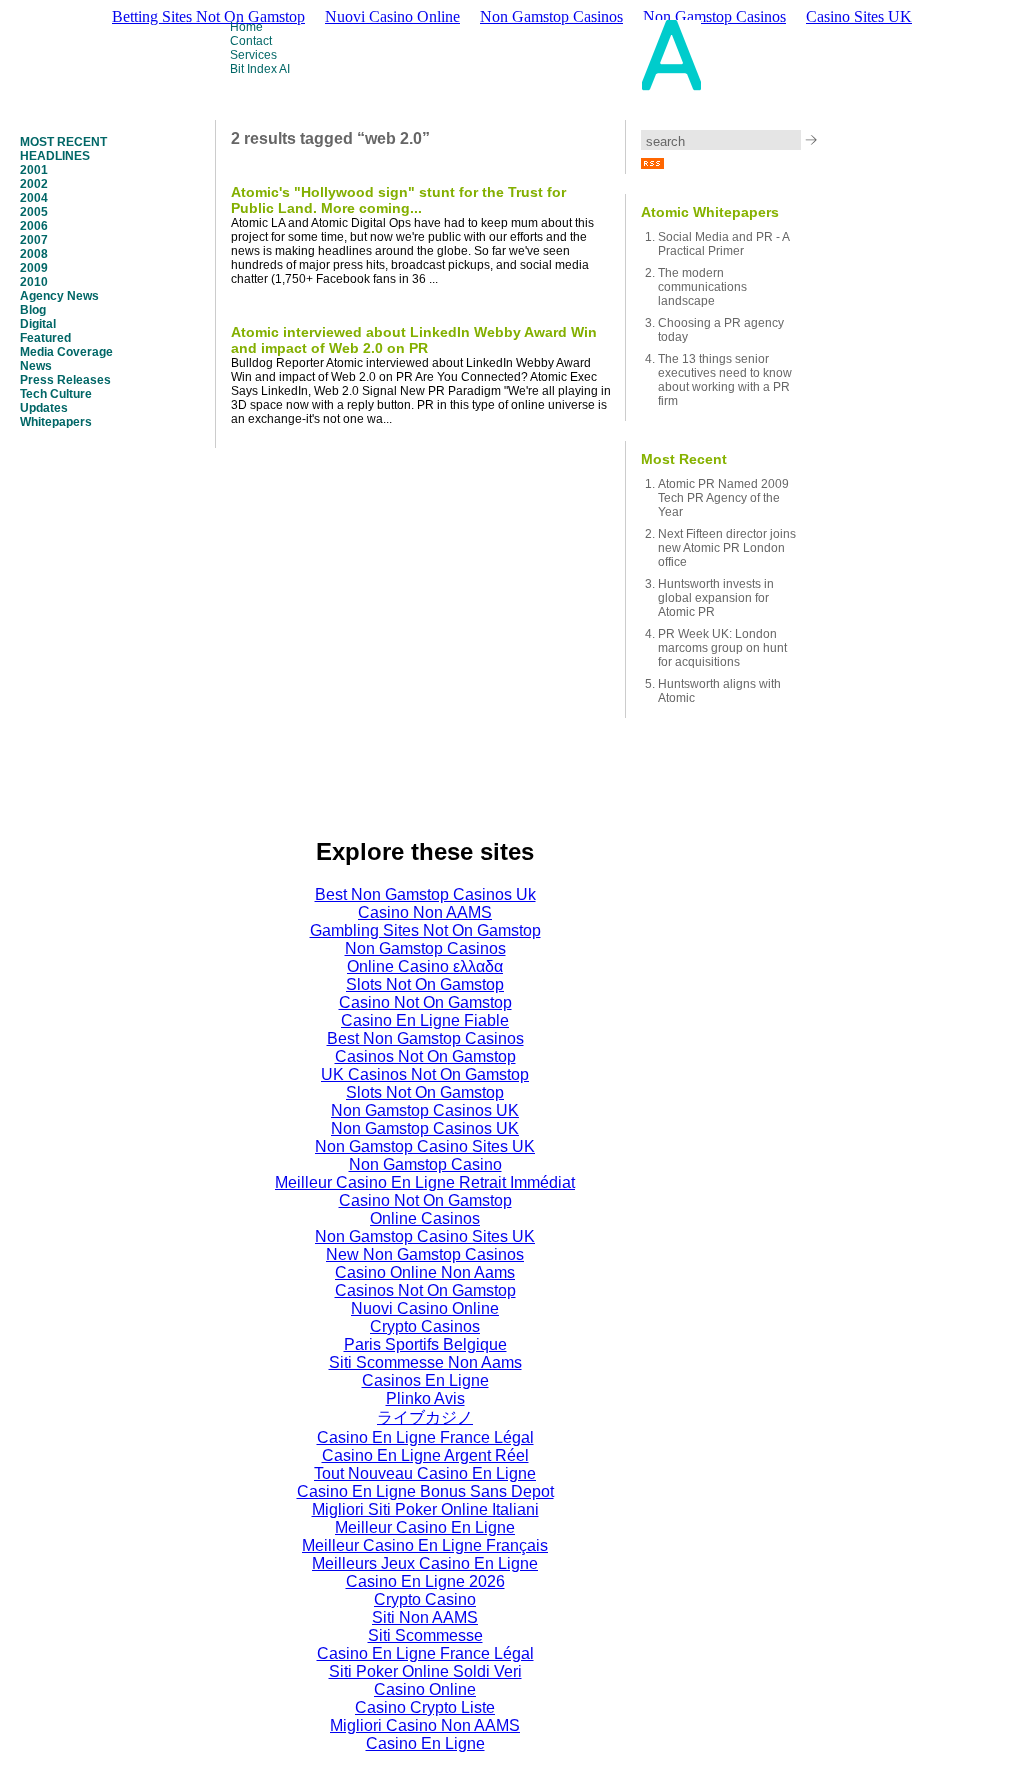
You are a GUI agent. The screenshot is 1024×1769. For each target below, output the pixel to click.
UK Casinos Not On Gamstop (425, 1074)
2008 (34, 254)
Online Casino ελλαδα (425, 966)
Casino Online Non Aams (425, 1272)
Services (253, 55)
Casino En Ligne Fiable (425, 1020)
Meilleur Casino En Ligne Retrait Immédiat (425, 1182)
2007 (34, 240)
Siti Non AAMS (425, 1617)
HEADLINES (55, 156)
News (36, 366)
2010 (34, 282)
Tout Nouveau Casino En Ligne (425, 1473)
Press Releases (65, 380)
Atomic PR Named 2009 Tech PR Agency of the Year (723, 498)
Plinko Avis (425, 1398)
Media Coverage (66, 352)
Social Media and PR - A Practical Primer (723, 244)
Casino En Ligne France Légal (425, 1437)
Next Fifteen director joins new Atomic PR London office (727, 548)
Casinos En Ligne (425, 1380)
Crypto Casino (425, 1599)
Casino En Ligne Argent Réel (425, 1455)
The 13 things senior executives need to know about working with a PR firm (725, 380)
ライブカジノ (425, 1417)
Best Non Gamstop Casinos (425, 1038)
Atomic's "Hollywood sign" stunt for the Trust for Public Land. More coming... (398, 200)
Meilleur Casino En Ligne (425, 1527)
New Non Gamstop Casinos (425, 1254)
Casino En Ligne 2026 (425, 1581)
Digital (38, 324)
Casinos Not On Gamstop (425, 1056)
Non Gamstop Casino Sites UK (425, 1146)
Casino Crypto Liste (425, 1707)
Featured (45, 338)
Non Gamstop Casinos (425, 948)
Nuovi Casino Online (425, 1308)
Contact (251, 41)
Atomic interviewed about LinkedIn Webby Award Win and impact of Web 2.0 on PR (414, 340)
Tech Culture (56, 394)
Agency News (59, 296)
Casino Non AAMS (425, 912)
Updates (44, 408)
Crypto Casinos (425, 1326)
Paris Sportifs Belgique (425, 1344)
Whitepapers (56, 422)
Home (246, 27)
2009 (34, 268)
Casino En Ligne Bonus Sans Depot (425, 1491)
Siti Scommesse (425, 1635)
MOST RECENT (63, 142)
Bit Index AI (260, 69)
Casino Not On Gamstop (425, 1002)
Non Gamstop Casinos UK (425, 1110)
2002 (34, 184)
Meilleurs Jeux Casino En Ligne (425, 1563)
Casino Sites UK (859, 16)
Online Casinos (425, 1218)
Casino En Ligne (425, 1743)
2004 (34, 198)
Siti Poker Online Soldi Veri (425, 1671)
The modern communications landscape (702, 287)
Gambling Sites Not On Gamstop (425, 930)
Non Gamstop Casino (425, 1164)
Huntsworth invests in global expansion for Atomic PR (716, 598)
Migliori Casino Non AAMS (425, 1725)
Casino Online (425, 1689)
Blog (33, 310)
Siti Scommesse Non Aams (425, 1362)
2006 (34, 226)
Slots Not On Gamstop (425, 984)
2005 (34, 212)
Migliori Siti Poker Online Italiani (425, 1509)
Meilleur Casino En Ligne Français (425, 1545)
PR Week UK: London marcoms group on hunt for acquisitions (722, 648)
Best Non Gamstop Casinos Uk (425, 894)
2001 (34, 170)
